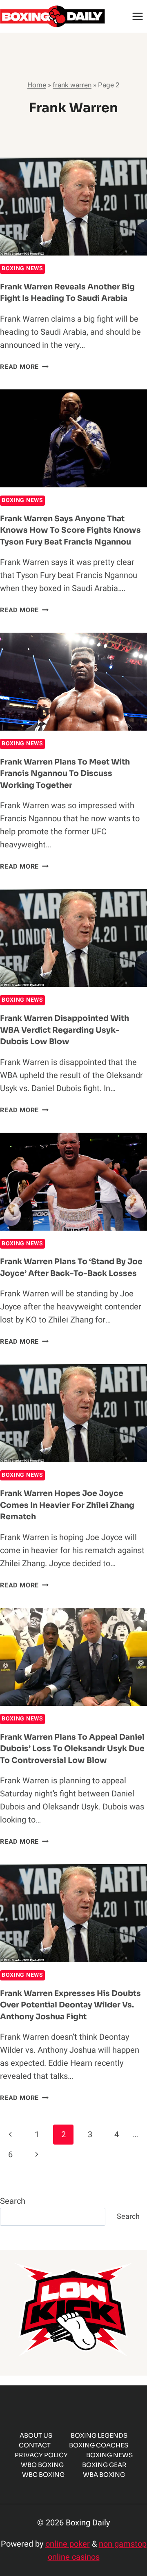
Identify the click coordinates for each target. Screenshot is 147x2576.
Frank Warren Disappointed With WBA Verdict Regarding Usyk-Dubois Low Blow (65, 1030)
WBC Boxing (43, 2475)
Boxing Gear (104, 2465)
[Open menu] (137, 16)
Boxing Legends (99, 2435)
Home (37, 85)
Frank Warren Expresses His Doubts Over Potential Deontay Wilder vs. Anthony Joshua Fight (70, 2005)
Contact (35, 2445)
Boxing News (22, 268)
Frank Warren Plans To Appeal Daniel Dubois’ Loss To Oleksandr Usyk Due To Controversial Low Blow (72, 1749)
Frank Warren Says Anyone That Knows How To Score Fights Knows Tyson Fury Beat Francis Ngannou (70, 530)
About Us (36, 2435)
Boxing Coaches (99, 2445)
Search (13, 2201)
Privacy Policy (41, 2455)
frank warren (72, 85)
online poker (68, 2544)
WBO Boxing (42, 2465)
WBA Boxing (104, 2475)
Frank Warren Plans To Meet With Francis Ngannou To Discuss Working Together (65, 774)
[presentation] (73, 207)
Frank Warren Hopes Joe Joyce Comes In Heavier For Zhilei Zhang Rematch (67, 1505)
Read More (24, 367)
